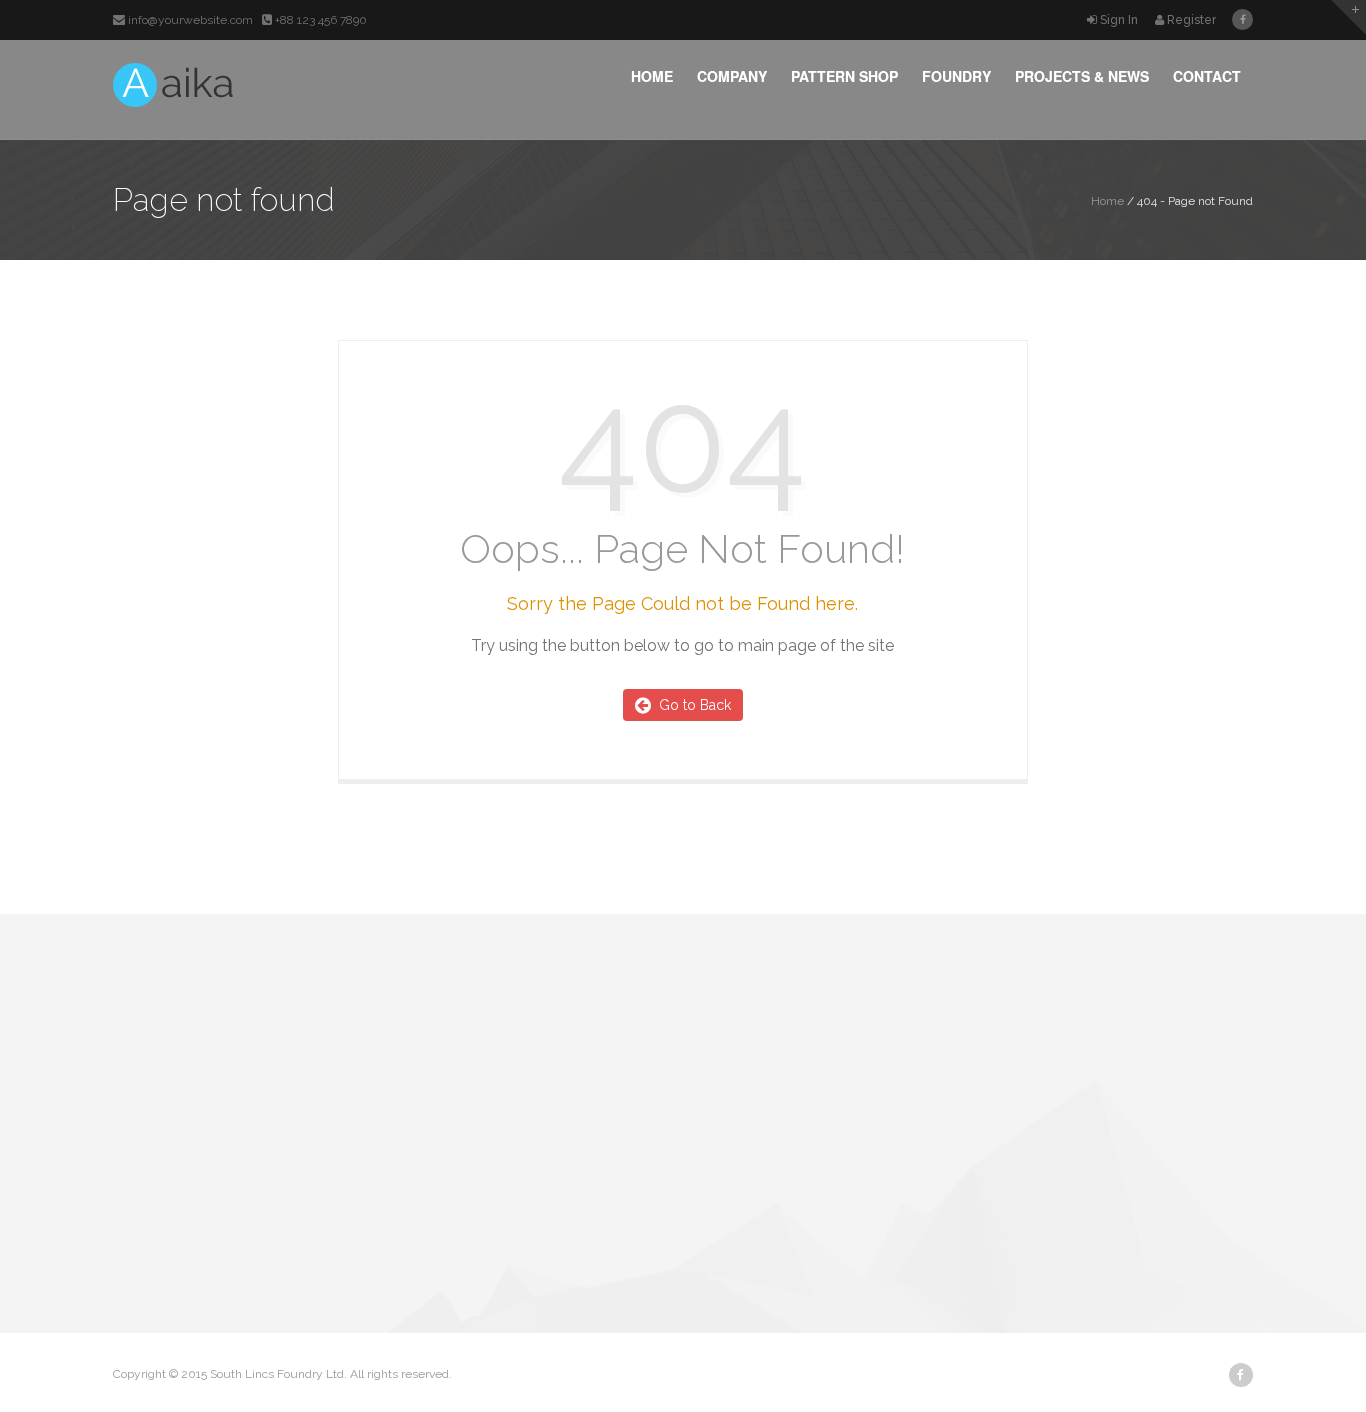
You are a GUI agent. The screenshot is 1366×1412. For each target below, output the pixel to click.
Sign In (1119, 20)
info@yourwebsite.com (190, 20)
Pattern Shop (844, 76)
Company (732, 76)
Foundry (956, 76)
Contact (1207, 76)
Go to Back (691, 705)
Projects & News (1082, 76)
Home (652, 76)
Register (1190, 20)
